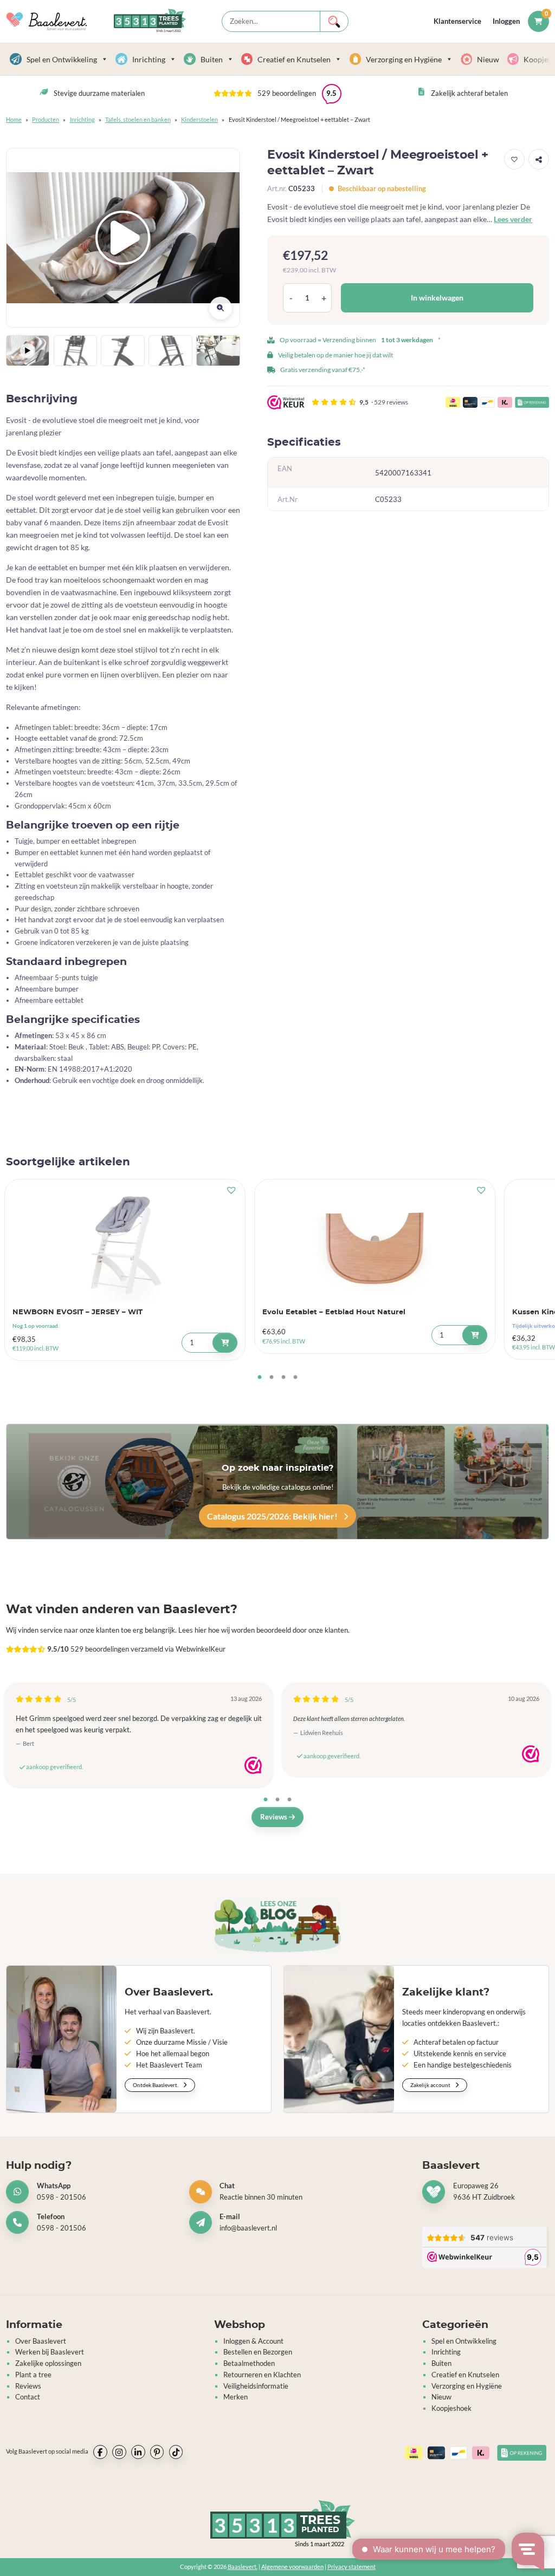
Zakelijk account (431, 2085)
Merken (235, 2397)
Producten (46, 119)
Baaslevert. (243, 2567)
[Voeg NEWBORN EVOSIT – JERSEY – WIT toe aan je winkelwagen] (225, 1343)
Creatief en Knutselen (294, 59)
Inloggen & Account (253, 2341)
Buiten (212, 59)
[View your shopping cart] (538, 21)
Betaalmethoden (249, 2363)
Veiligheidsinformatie (256, 2386)
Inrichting (149, 59)
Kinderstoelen (199, 119)
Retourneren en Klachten (262, 2375)
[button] (277, 94)
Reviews (275, 1817)
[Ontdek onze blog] (277, 1925)
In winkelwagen (437, 298)
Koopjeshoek (451, 2408)
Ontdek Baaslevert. (156, 2085)
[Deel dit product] (539, 159)
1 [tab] (260, 1378)
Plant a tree (33, 2375)
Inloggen (506, 21)
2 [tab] (272, 1378)
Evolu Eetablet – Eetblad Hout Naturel (334, 1312)
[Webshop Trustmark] (253, 1765)
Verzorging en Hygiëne (404, 59)
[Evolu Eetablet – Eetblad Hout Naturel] (375, 1243)
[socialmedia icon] (100, 2452)
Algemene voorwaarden (292, 2567)
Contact (28, 2397)
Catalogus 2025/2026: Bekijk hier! (273, 1516)
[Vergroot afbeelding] (221, 308)
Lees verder (513, 219)
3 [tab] (283, 1378)
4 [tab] (295, 1378)
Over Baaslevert (41, 2341)
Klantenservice (457, 21)
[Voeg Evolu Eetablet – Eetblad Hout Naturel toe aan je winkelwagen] (475, 1335)
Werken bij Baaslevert (50, 2352)
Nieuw (488, 59)
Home (14, 119)
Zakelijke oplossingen (48, 2363)
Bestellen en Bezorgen (258, 2352)
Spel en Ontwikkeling (62, 59)
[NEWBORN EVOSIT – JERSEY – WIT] (125, 1243)
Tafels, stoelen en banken (138, 119)
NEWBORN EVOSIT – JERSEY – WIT (78, 1312)
